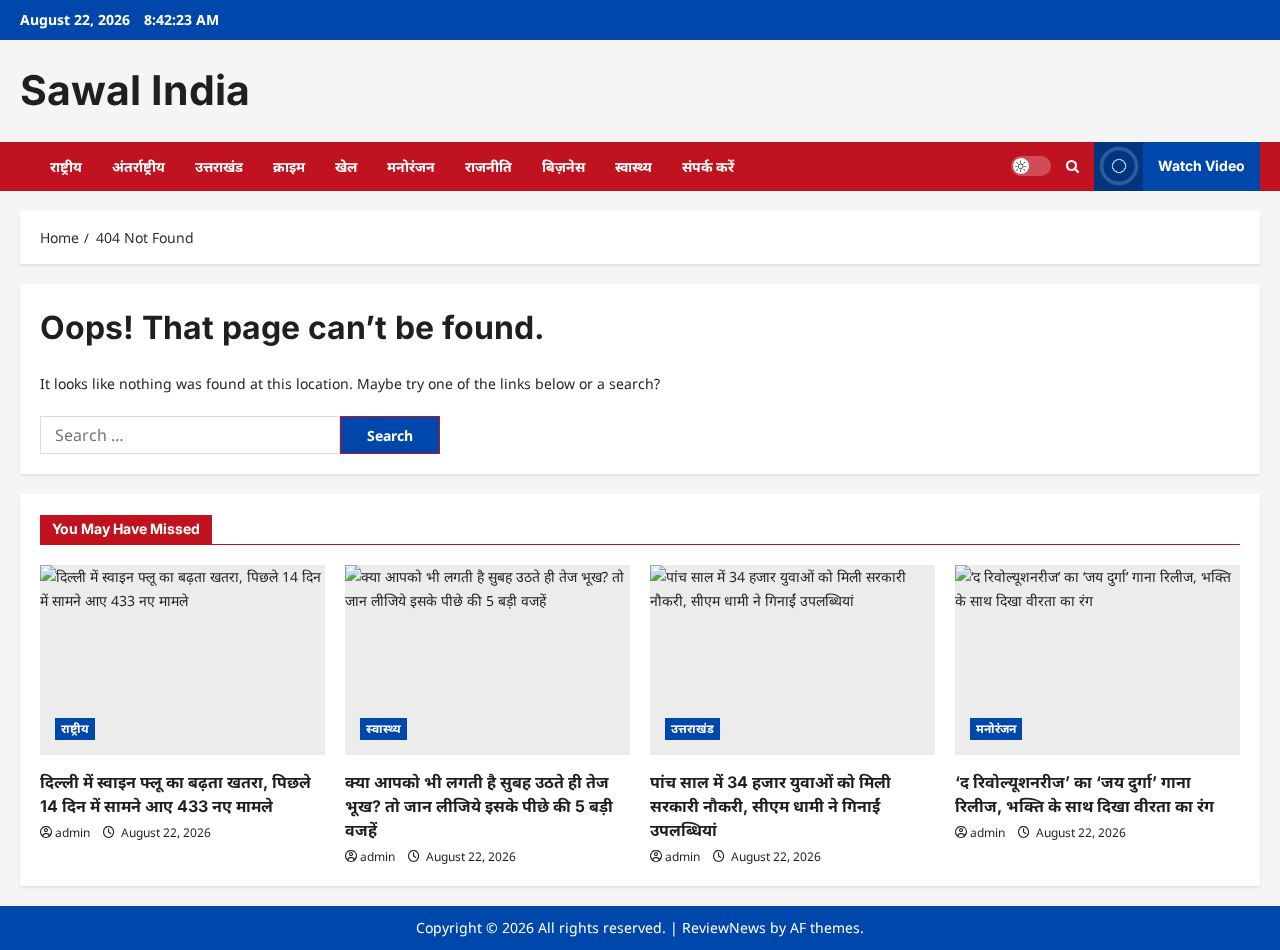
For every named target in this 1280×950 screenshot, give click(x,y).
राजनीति (488, 166)
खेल (346, 166)
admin (72, 832)
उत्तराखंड (219, 166)
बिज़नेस (563, 166)
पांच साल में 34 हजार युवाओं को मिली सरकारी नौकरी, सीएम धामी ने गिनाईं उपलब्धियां (770, 806)
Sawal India (135, 90)
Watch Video (1201, 165)
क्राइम (289, 166)
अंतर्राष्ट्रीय (138, 166)
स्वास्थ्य (633, 166)
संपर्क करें (708, 166)
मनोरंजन (411, 166)
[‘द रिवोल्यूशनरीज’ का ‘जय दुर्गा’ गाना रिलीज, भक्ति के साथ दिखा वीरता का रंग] (1097, 660)
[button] (1072, 166)
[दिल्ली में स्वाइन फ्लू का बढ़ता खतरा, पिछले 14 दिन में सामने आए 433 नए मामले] (182, 660)
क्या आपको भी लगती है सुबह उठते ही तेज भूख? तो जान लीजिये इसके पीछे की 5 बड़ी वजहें (479, 806)
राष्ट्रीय (66, 166)
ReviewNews (724, 927)
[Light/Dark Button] (1031, 166)
